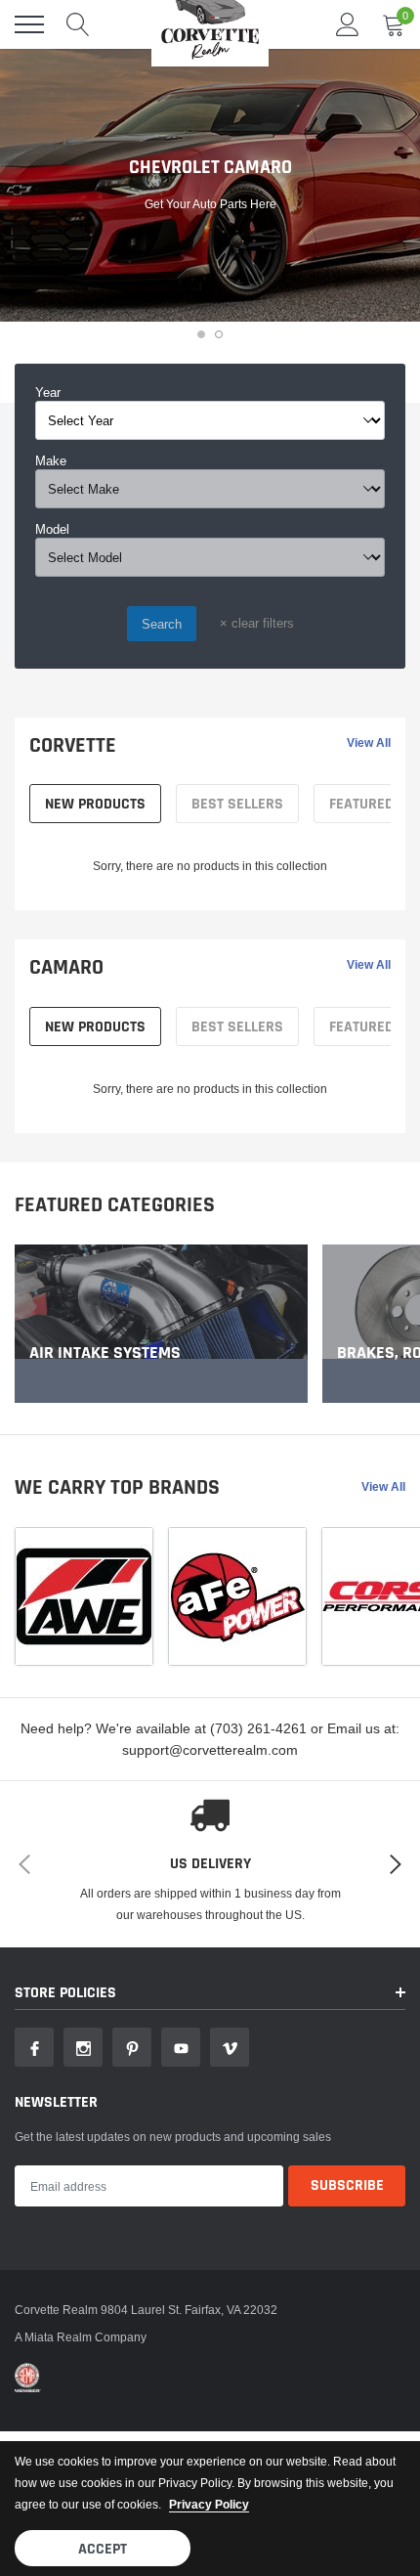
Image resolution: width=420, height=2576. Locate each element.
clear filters (257, 623)
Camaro (66, 968)
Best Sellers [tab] (237, 804)
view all (369, 743)
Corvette (73, 746)
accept (103, 2549)
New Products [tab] (95, 804)
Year (48, 392)
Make (51, 460)
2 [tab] (219, 334)
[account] (348, 24)
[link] (161, 1324)
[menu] (29, 24)
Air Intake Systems (105, 1353)
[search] (78, 24)
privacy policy (209, 2504)
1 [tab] (201, 334)
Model (52, 529)
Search (162, 624)
